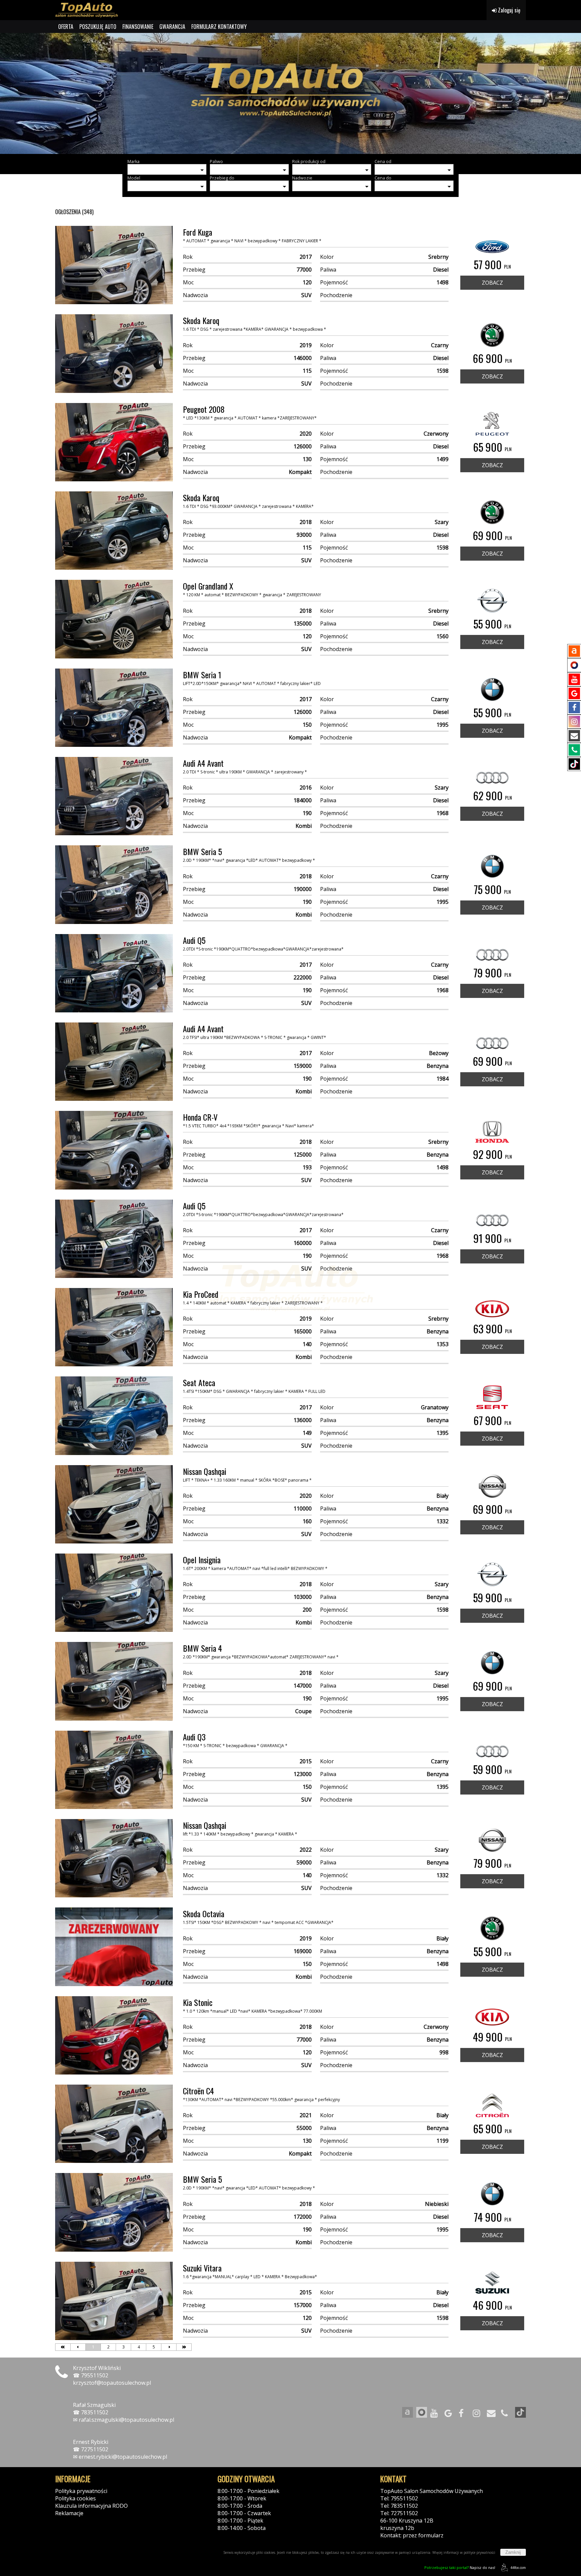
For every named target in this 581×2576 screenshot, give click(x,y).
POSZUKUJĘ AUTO (98, 27)
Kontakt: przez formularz (412, 2535)
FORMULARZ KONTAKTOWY (219, 27)
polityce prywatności (479, 2552)
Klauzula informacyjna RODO (91, 2506)
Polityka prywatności (81, 2491)
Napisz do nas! (460, 2567)
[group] (290, 93)
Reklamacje (69, 2513)
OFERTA (66, 27)
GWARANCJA (172, 27)
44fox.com (518, 2568)
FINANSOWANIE (138, 27)
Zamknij (513, 2552)
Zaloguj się (509, 10)
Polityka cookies (75, 2498)
